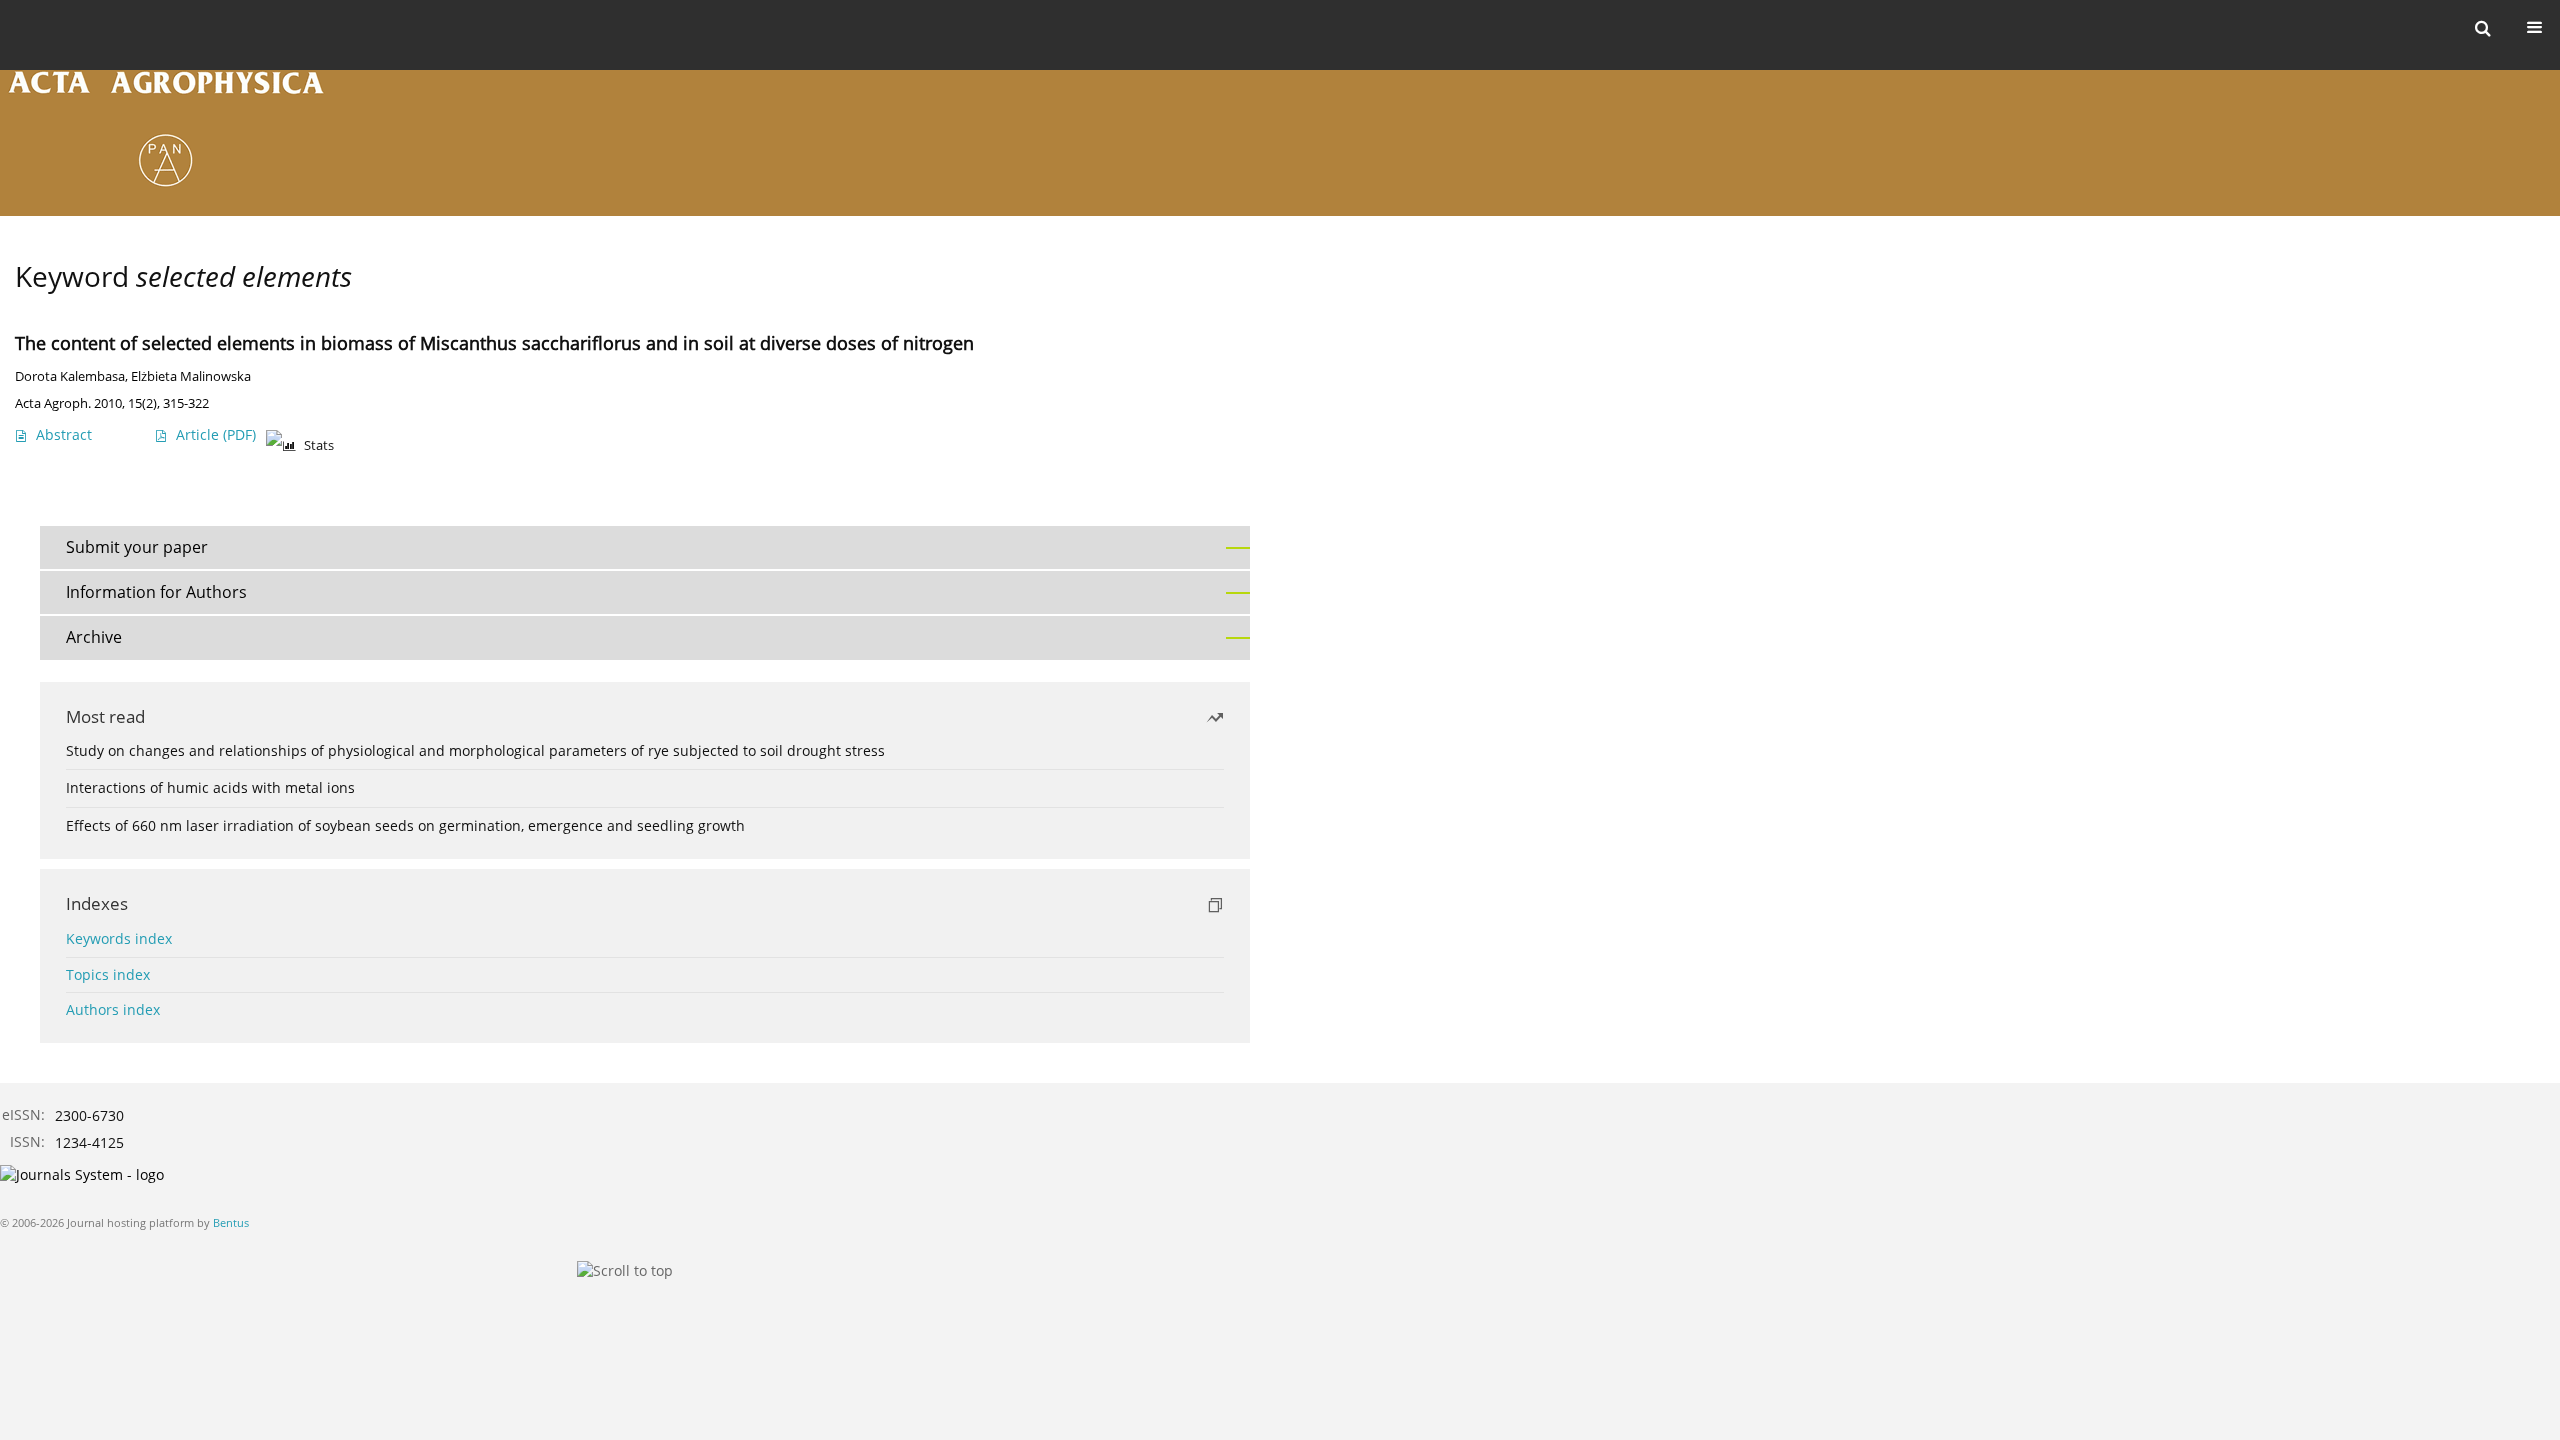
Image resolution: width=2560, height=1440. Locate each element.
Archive (94, 637)
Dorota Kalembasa (70, 376)
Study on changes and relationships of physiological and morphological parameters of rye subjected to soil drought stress (475, 750)
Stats (319, 445)
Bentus (231, 1222)
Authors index (113, 1009)
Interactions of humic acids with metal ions (210, 787)
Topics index (108, 974)
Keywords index (119, 938)
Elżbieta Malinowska (191, 376)
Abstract (64, 434)
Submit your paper (137, 547)
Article (216, 434)
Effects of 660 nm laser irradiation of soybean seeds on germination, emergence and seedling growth (405, 825)
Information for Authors (156, 592)
